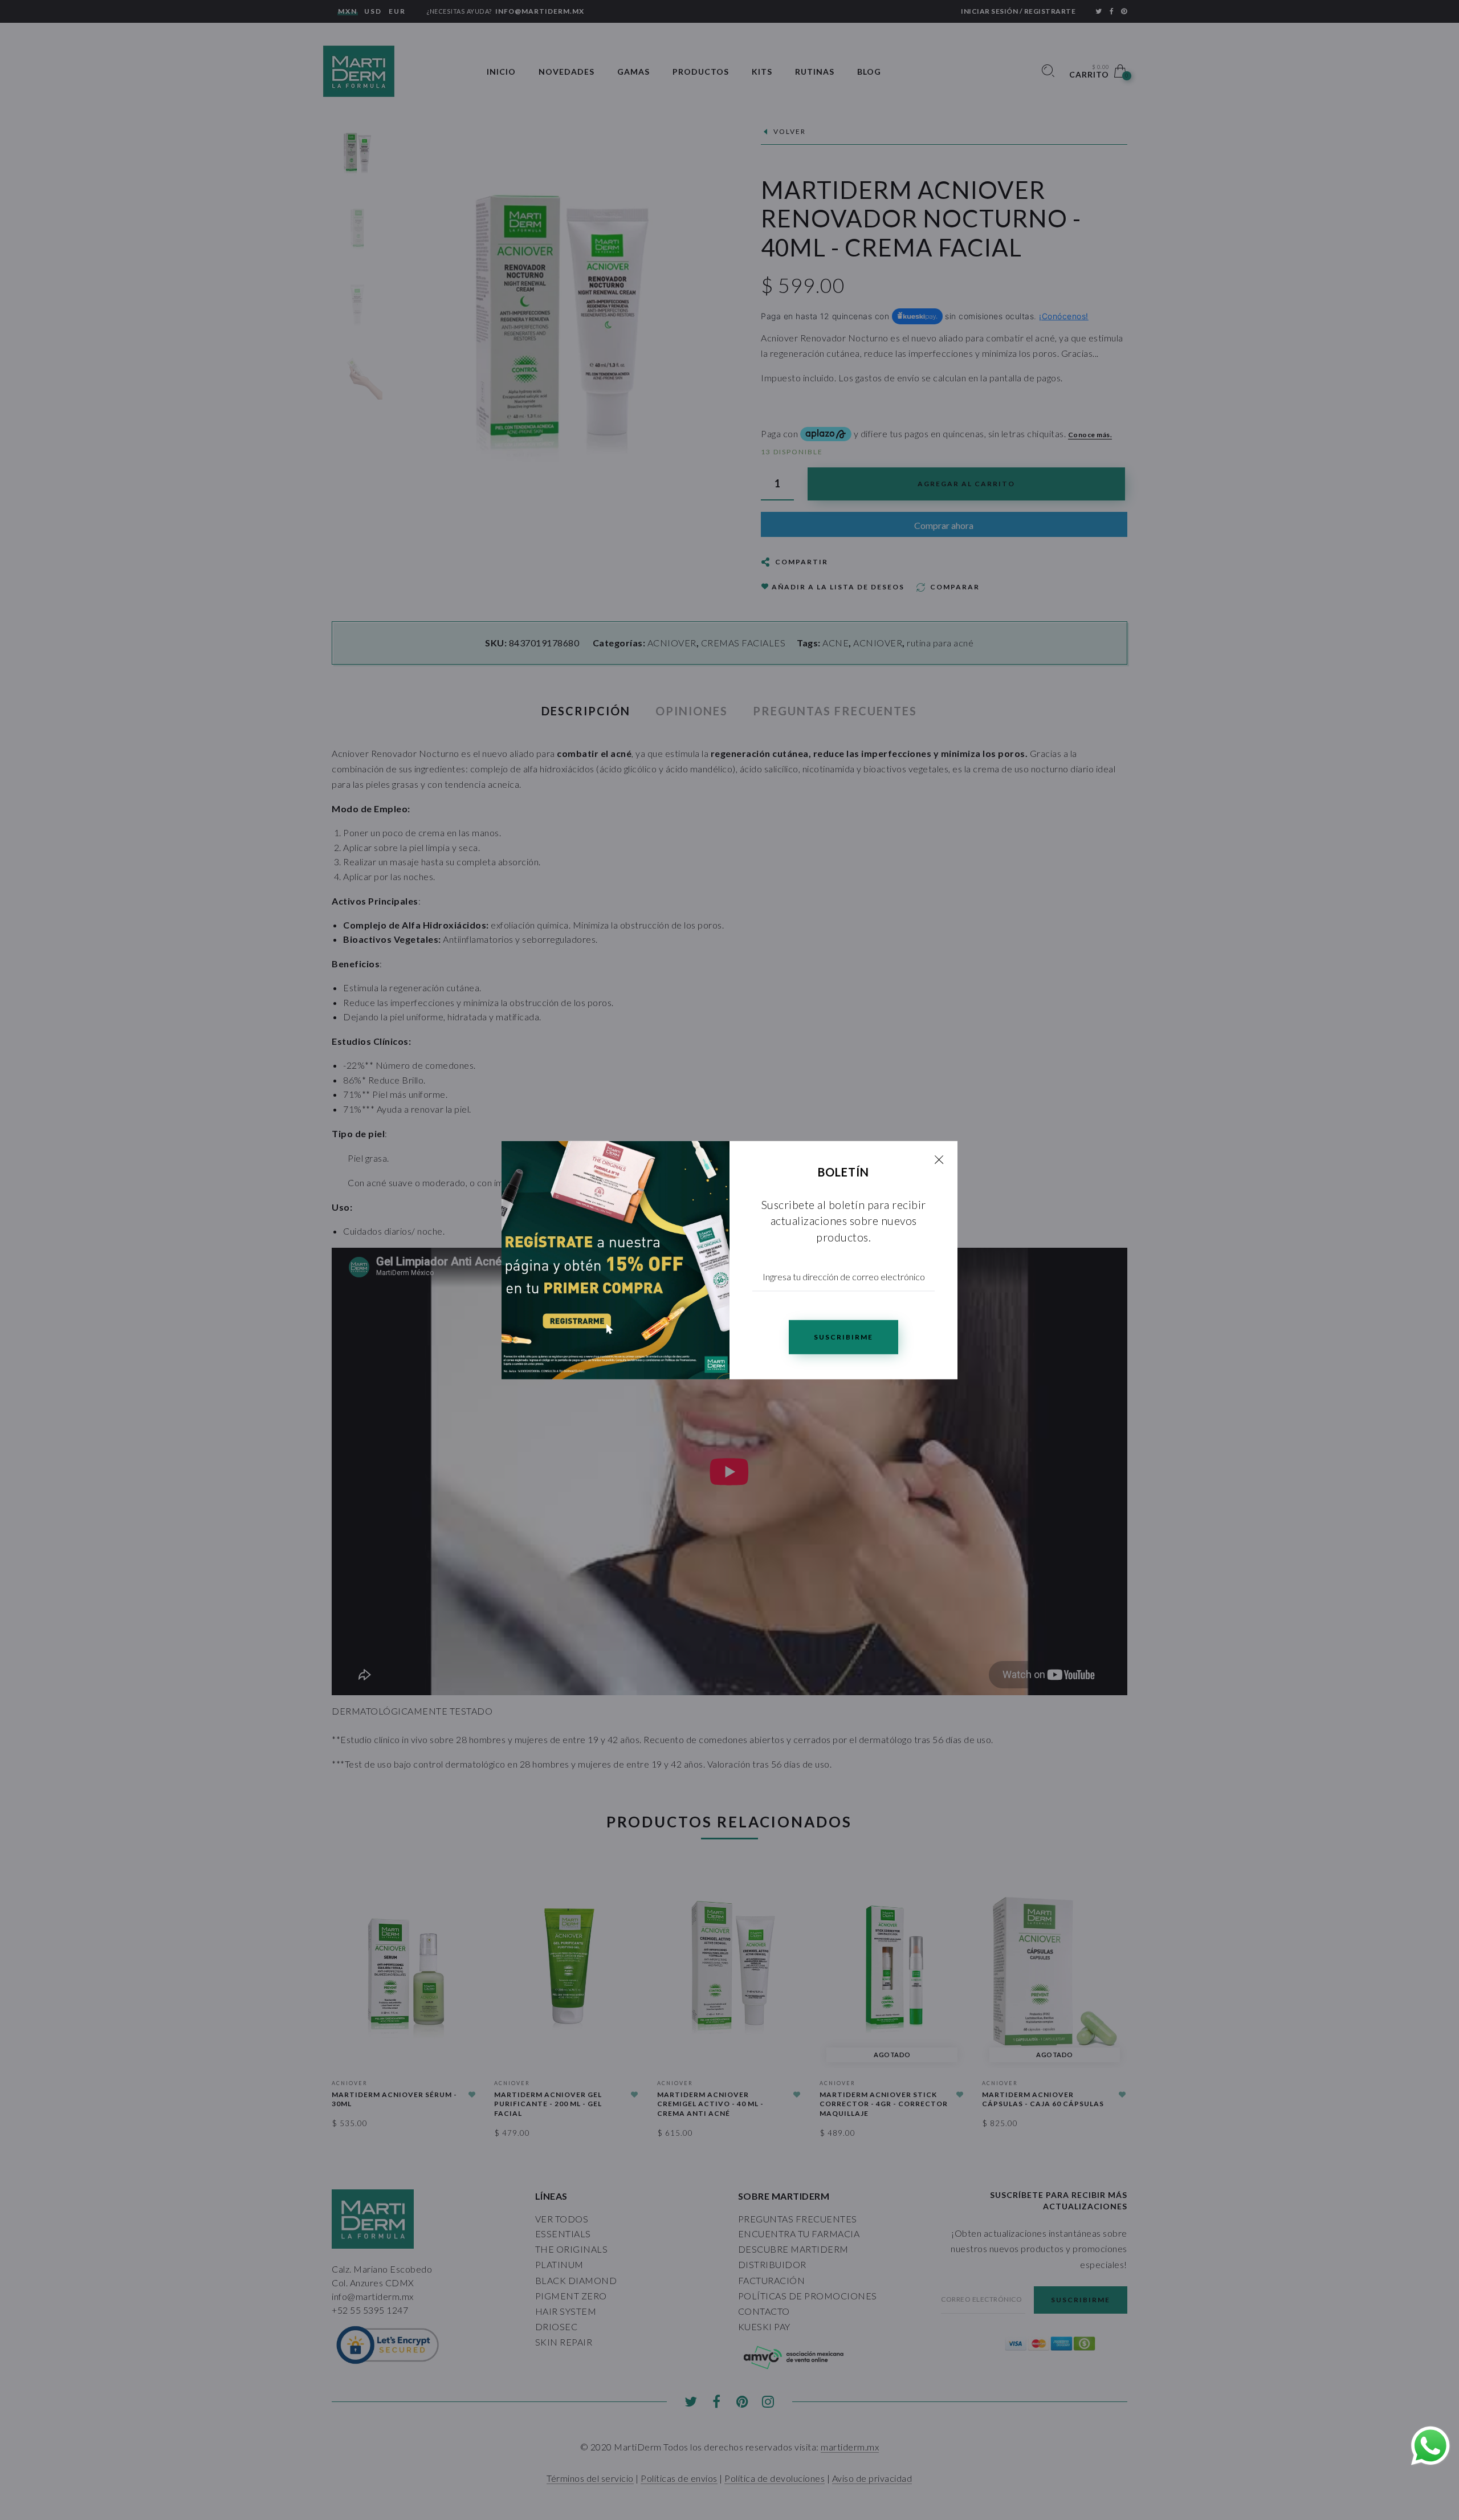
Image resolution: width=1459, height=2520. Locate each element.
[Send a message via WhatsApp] (1431, 2446)
